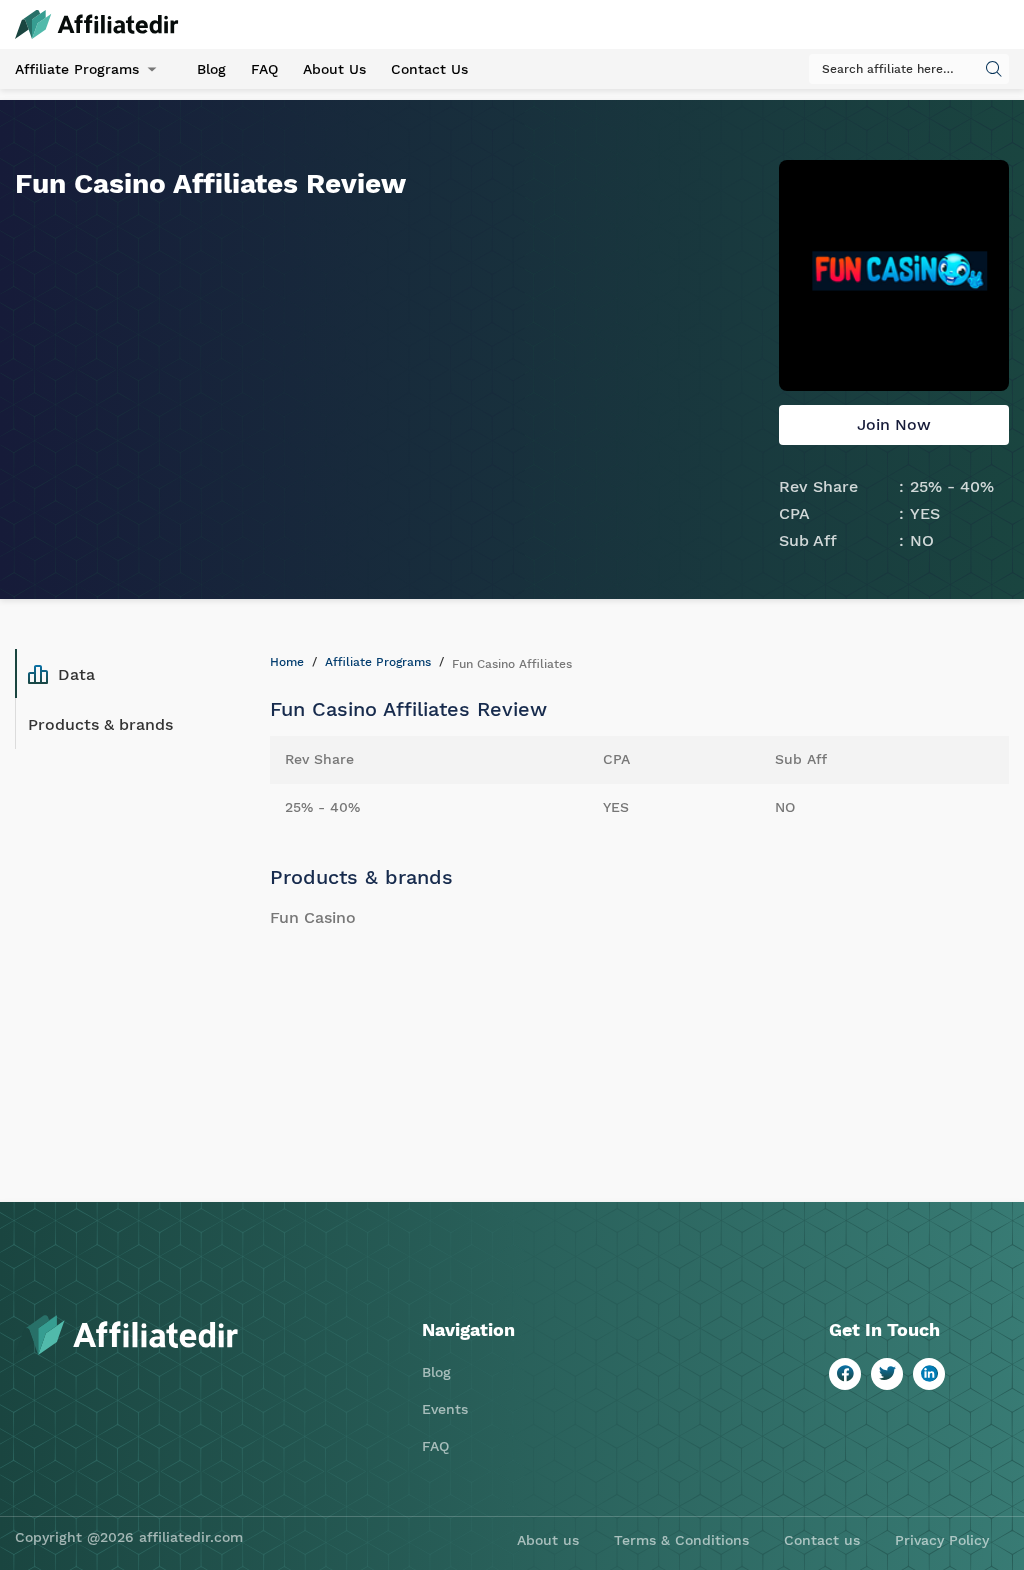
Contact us (822, 1540)
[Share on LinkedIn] (929, 1374)
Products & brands (100, 724)
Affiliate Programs (77, 69)
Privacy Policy (942, 1540)
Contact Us (429, 69)
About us (548, 1540)
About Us (334, 69)
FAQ (264, 69)
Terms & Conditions (681, 1540)
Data (76, 674)
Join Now (894, 424)
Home (287, 662)
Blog (211, 69)
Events (445, 1409)
